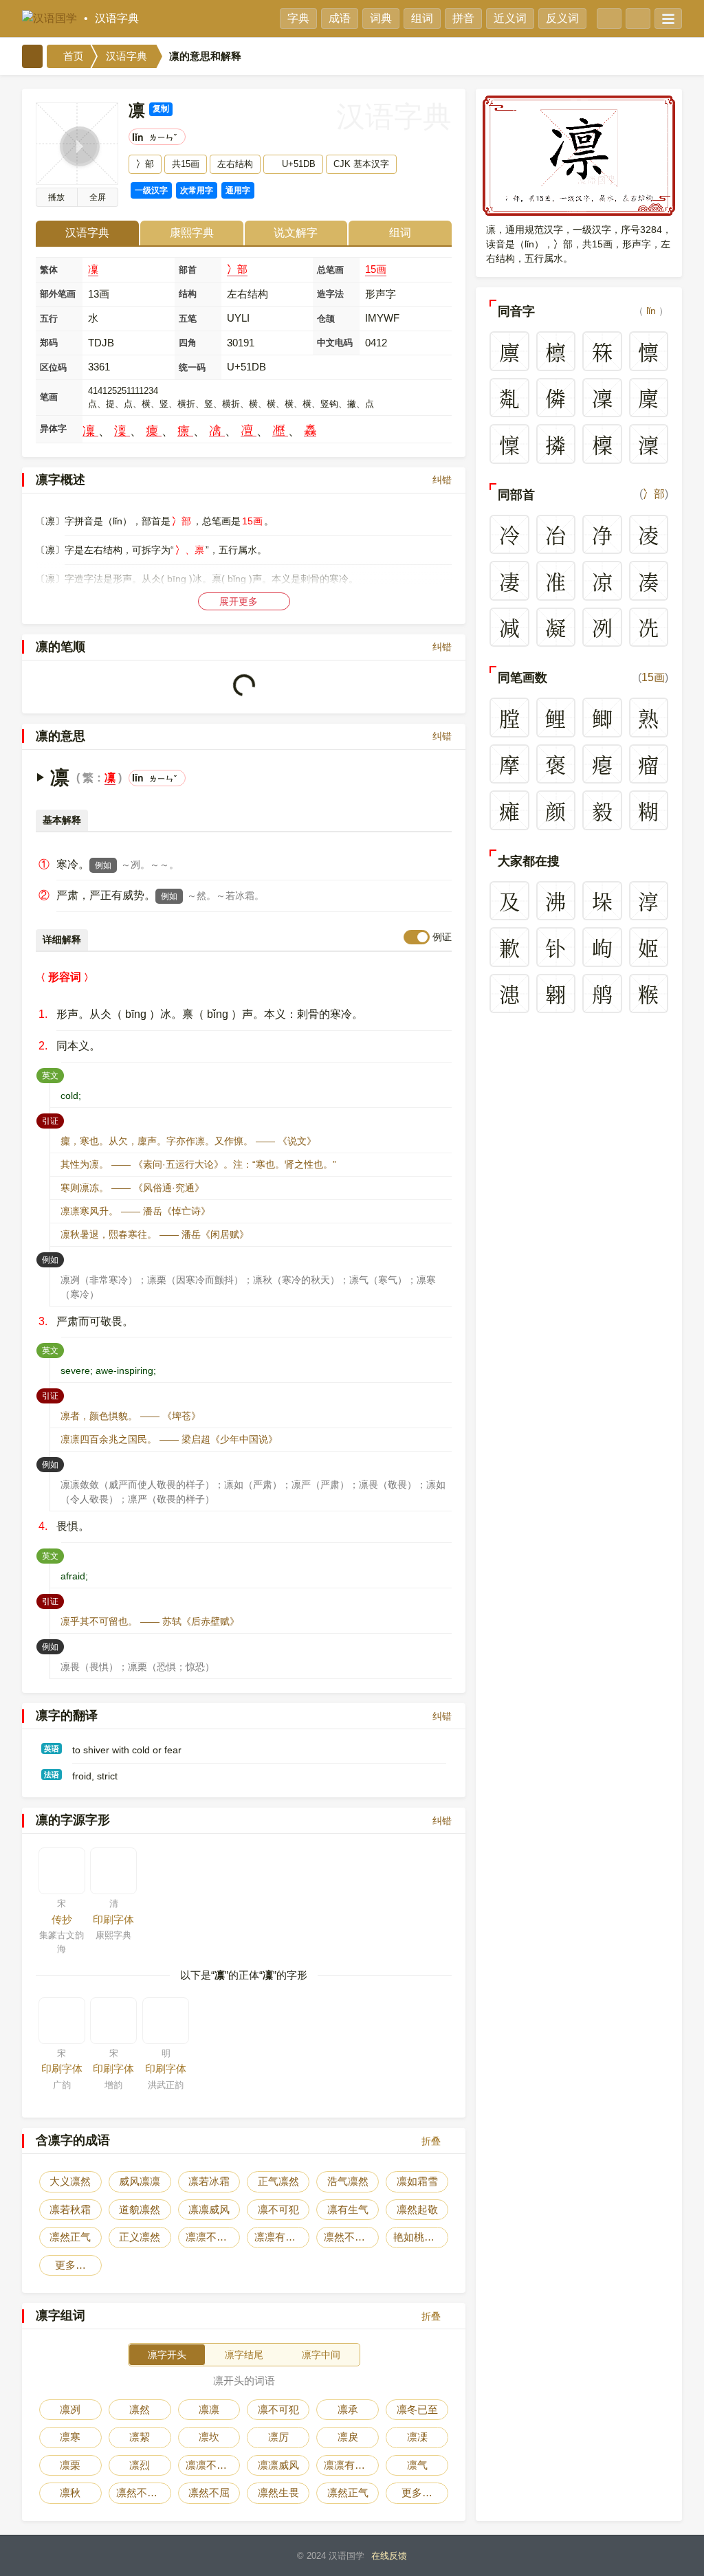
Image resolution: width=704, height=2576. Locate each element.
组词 (422, 18)
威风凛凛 (140, 2181)
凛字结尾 (244, 2355)
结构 (188, 294)
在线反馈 (389, 2556)
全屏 (98, 197)
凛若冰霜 (209, 2181)
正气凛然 (278, 2181)
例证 (442, 937)
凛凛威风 (209, 2209)
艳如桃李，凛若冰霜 (421, 2237)
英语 (52, 1748)
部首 (188, 270)
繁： (93, 778)
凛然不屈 (209, 2492)
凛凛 (209, 2409)
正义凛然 (140, 2237)
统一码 (192, 367)
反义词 (562, 18)
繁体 (49, 270)
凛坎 (209, 2437)
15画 (376, 269)
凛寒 (70, 2437)
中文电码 (335, 343)
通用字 (238, 190)
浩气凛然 (348, 2181)
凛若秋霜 (70, 2209)
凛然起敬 (417, 2209)
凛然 (140, 2409)
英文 (53, 1075)
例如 (103, 865)
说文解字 (296, 233)
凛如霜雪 (417, 2181)
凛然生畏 (278, 2492)
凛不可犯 (278, 2209)
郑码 (49, 343)
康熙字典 (192, 233)
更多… (70, 2265)
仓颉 (326, 319)
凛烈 (140, 2465)
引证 (53, 1121)
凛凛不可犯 (211, 2237)
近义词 (510, 18)
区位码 (53, 367)
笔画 (49, 397)
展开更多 (240, 601)
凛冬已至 (417, 2409)
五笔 (188, 319)
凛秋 (70, 2492)
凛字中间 (321, 2355)
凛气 (417, 2465)
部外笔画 (58, 294)
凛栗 (70, 2465)
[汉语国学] (49, 19)
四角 (188, 343)
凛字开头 (167, 2355)
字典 (298, 18)
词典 (381, 18)
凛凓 (417, 2437)
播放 (56, 197)
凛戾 (348, 2437)
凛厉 (278, 2437)
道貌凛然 (140, 2209)
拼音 (463, 18)
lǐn (651, 311)
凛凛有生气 (280, 2237)
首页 (72, 56)
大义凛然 (70, 2181)
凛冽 (70, 2409)
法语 (52, 1775)
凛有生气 (348, 2209)
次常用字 (197, 190)
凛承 (348, 2409)
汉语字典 (117, 18)
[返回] (32, 56)
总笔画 (330, 270)
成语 (340, 18)
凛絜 (140, 2437)
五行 (49, 319)
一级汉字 (151, 190)
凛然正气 (70, 2237)
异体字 (53, 429)
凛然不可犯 (350, 2237)
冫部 (237, 269)
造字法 (330, 294)
